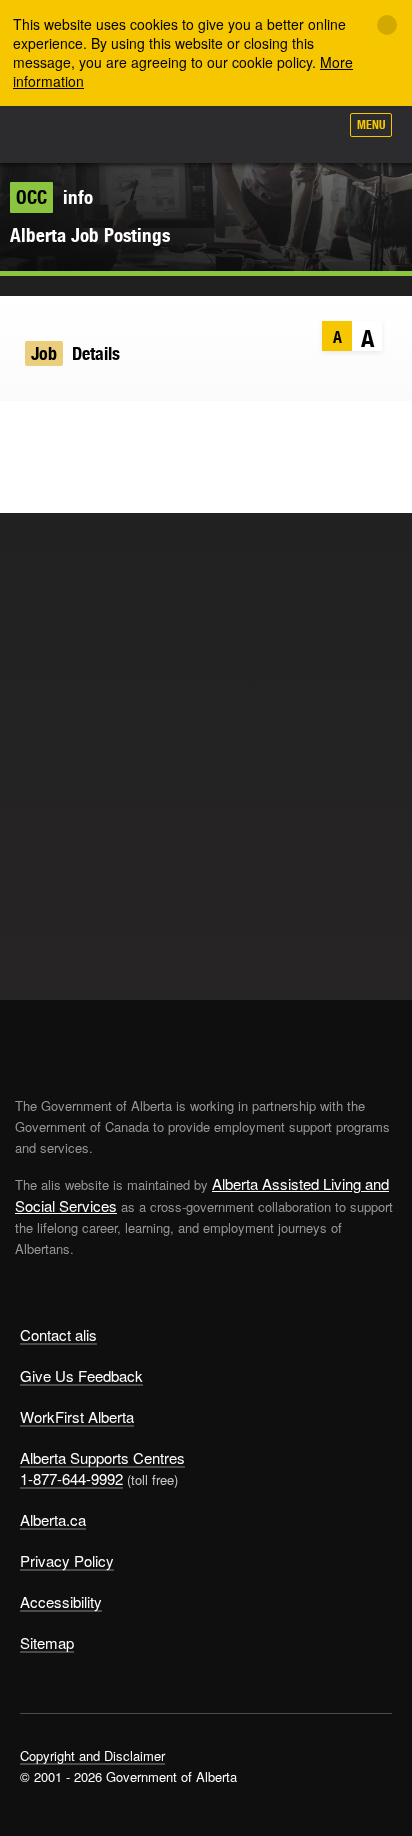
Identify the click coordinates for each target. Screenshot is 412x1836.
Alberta (53, 134)
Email (142, 431)
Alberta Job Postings (90, 235)
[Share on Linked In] (103, 431)
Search (314, 132)
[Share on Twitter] (25, 431)
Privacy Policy (67, 1560)
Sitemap (47, 1642)
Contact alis (58, 1334)
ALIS (122, 134)
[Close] (387, 25)
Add (216, 132)
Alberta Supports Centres (102, 1457)
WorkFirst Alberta (77, 1416)
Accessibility (61, 1601)
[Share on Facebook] (64, 431)
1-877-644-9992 (71, 1478)
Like (266, 131)
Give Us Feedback (81, 1375)
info (54, 197)
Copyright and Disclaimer (92, 1755)
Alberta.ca (53, 1519)
